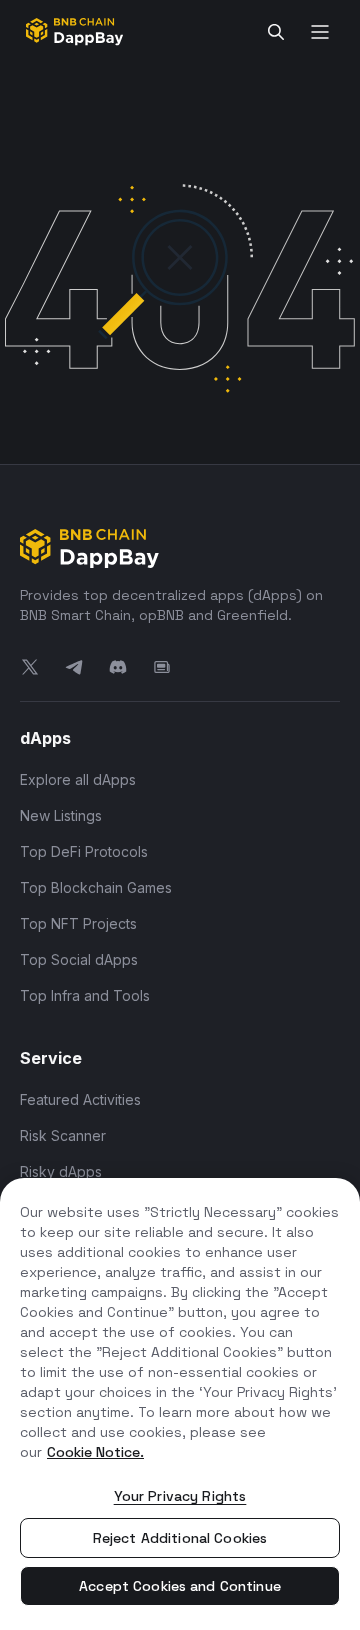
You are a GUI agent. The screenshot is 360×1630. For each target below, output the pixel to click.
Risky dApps (61, 1171)
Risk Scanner (63, 1135)
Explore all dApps (78, 779)
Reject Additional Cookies (180, 1538)
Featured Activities (80, 1099)
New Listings (61, 815)
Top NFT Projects (78, 923)
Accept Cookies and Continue (180, 1586)
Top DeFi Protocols (84, 851)
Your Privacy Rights (180, 1496)
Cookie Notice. (95, 1452)
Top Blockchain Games (96, 887)
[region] (180, 1404)
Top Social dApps (79, 959)
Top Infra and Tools (85, 995)
